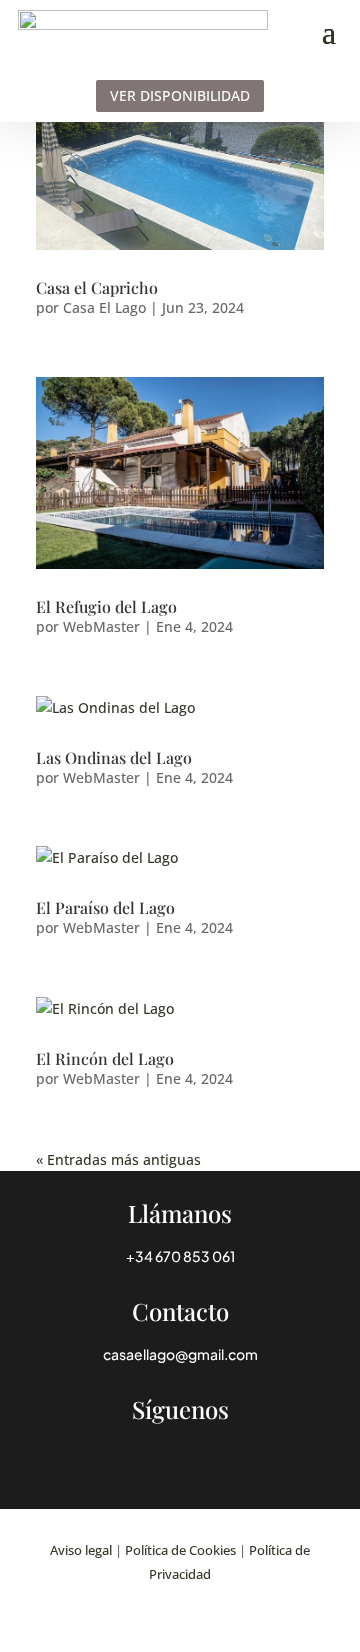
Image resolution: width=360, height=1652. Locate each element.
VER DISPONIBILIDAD (180, 95)
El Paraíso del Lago (105, 907)
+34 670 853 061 (180, 1256)
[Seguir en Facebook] (180, 1447)
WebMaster (101, 626)
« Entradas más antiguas (118, 1159)
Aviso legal (81, 1550)
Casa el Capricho (97, 287)
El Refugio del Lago (106, 606)
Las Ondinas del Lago (114, 757)
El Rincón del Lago (105, 1058)
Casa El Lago (104, 307)
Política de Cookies (180, 1550)
